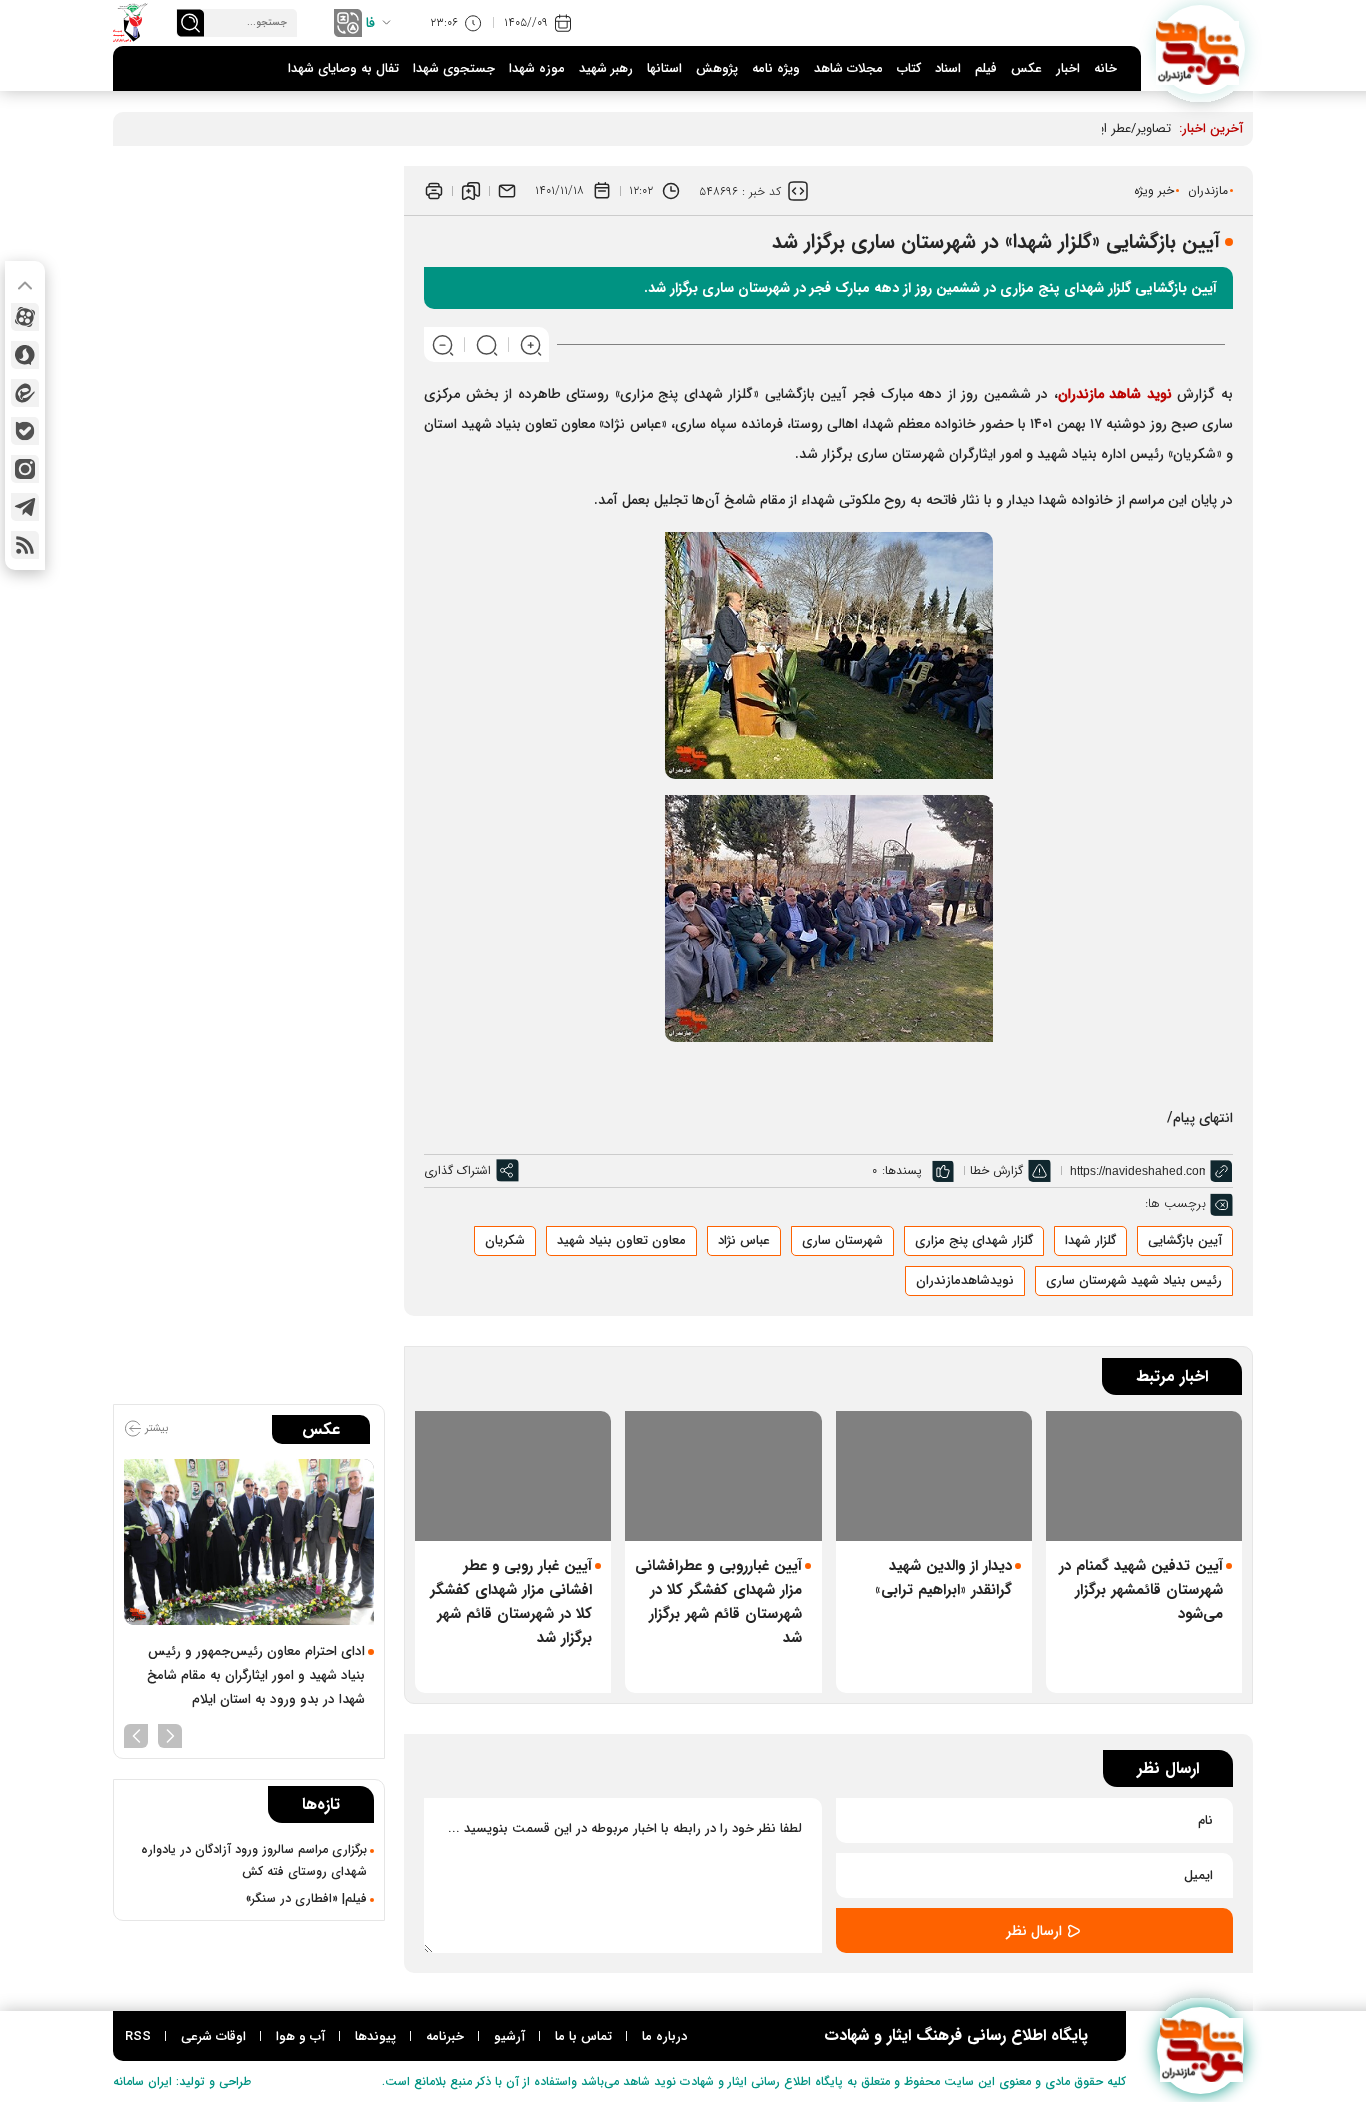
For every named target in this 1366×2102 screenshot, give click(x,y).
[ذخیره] (471, 191)
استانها (664, 68)
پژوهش (717, 68)
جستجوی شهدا (454, 68)
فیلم (986, 68)
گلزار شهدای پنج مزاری (974, 1240)
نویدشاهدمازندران (965, 1280)
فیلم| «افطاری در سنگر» (306, 1899)
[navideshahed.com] (1200, 49)
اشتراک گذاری (457, 1170)
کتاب (909, 68)
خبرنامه (445, 2036)
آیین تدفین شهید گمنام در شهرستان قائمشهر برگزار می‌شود (1141, 1590)
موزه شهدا (537, 68)
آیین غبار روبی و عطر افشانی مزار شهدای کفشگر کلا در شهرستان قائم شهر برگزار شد (511, 1602)
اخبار (1068, 68)
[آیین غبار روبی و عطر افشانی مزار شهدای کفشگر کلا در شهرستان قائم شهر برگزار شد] (513, 1476)
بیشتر (155, 1428)
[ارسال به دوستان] (507, 191)
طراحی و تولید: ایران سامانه (182, 2081)
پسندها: (902, 1170)
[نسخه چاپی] (434, 191)
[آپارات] (25, 317)
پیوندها (375, 2036)
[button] (170, 1734)
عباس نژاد (744, 1240)
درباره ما (664, 2036)
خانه (1105, 68)
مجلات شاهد (848, 68)
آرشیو (509, 2036)
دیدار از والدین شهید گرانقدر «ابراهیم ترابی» (943, 1578)
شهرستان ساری (842, 1240)
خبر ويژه (1154, 190)
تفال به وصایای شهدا (343, 68)
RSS (138, 2036)
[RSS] (25, 545)
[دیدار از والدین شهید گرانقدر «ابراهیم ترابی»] (934, 1476)
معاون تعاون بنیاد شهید (621, 1240)
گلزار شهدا (1090, 1240)
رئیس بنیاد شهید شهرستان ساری (1134, 1280)
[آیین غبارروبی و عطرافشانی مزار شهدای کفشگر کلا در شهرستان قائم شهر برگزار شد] (723, 1476)
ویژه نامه (776, 68)
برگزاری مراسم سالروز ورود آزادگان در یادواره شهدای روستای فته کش (254, 1861)
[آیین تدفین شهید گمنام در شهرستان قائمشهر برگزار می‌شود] (1144, 1476)
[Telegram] (25, 507)
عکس (1026, 68)
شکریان (505, 1240)
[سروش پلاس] (25, 355)
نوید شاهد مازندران (1115, 394)
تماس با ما (583, 2036)
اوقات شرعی (213, 2036)
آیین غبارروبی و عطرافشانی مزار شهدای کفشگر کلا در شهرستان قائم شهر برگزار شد (718, 1602)
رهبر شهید (606, 68)
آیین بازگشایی (1185, 1240)
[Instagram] (25, 469)
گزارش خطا (996, 1170)
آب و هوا (300, 2036)
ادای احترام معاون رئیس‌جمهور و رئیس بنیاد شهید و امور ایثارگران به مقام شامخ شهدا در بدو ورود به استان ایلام (256, 1675)
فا (370, 23)
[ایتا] (25, 393)
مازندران (1208, 190)
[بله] (25, 431)
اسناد (948, 68)
